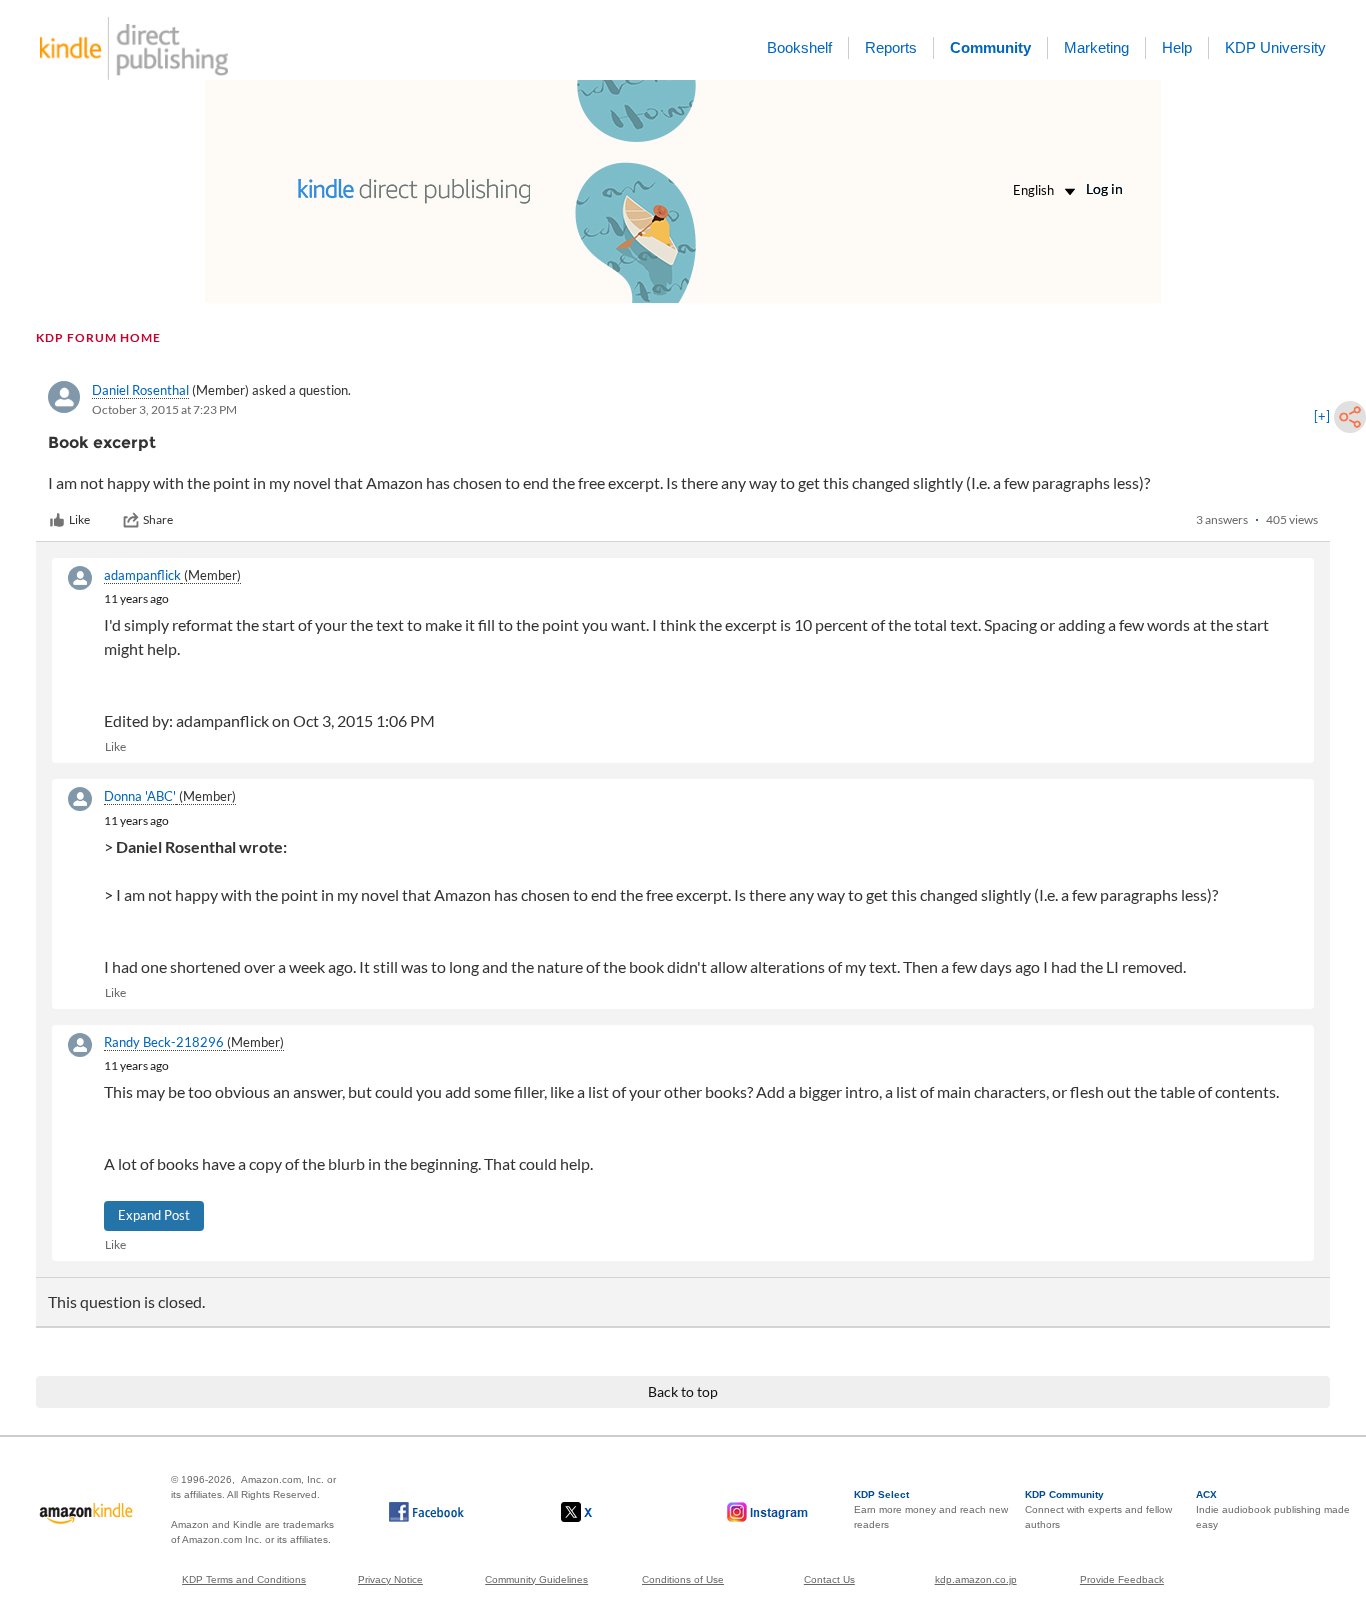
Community (990, 47)
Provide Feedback (1122, 1579)
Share (158, 519)
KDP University (1275, 47)
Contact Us (829, 1579)
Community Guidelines (536, 1579)
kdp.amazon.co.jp (976, 1579)
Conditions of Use (683, 1579)
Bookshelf (799, 47)
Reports (891, 47)
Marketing (1096, 47)
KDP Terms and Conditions (244, 1579)
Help (1177, 47)
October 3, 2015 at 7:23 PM (164, 409)
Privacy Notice (390, 1579)
